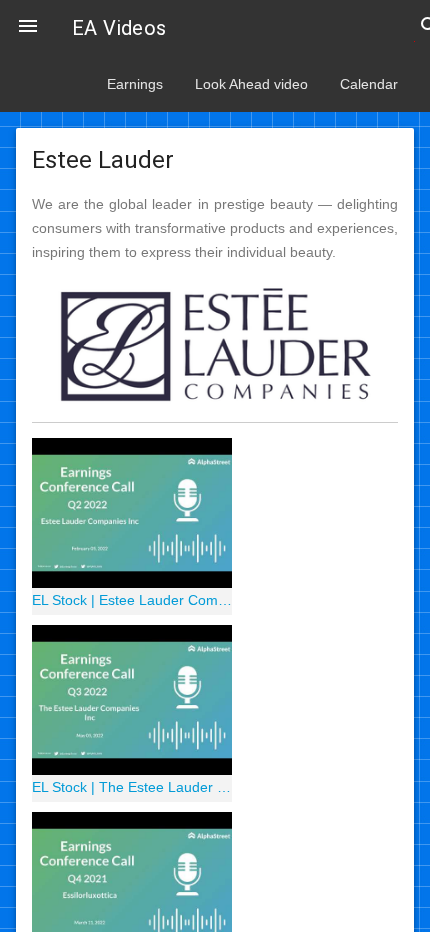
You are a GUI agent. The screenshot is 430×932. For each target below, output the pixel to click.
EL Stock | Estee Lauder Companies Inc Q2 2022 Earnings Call (132, 600)
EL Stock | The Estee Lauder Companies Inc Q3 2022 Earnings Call (132, 787)
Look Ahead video (251, 84)
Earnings (135, 84)
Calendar (369, 84)
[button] (28, 28)
